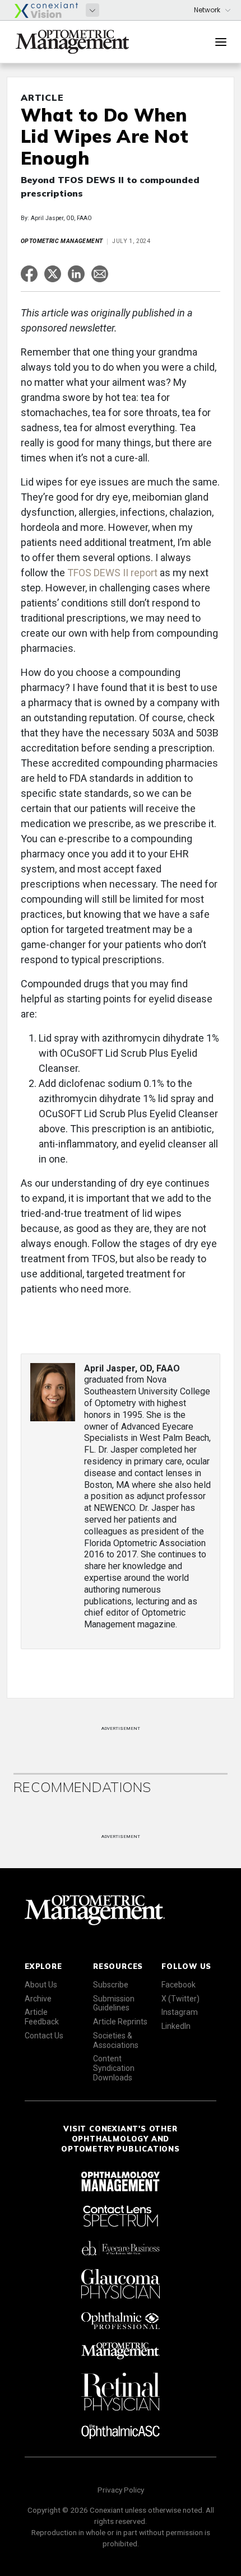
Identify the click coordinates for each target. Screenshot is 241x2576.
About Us (41, 1985)
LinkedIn (176, 2026)
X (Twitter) (180, 1999)
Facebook (179, 1985)
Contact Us (44, 2036)
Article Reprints (120, 2022)
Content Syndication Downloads (114, 2068)
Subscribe (111, 1985)
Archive (38, 1999)
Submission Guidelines (114, 2003)
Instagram (180, 2012)
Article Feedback (42, 2017)
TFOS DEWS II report (112, 573)
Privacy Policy (121, 2490)
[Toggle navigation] (221, 42)
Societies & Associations (116, 2040)
